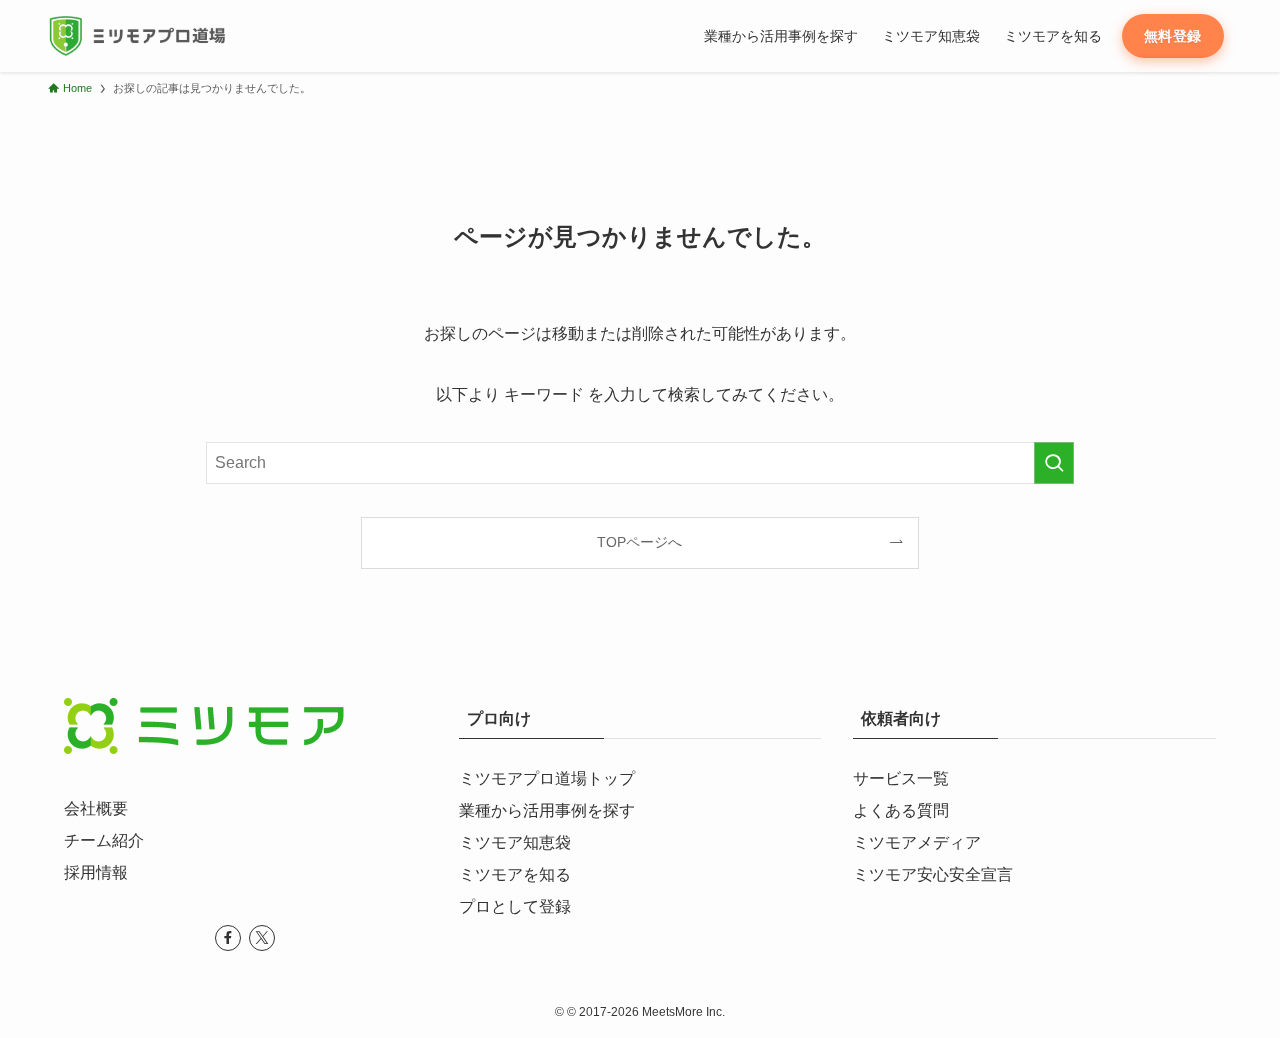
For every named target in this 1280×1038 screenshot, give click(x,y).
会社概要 (96, 808)
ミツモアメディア (917, 842)
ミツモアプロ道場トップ (547, 778)
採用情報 (96, 872)
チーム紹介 (104, 840)
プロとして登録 (515, 906)
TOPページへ (639, 542)
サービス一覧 (901, 778)
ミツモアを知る (515, 874)
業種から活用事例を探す (547, 810)
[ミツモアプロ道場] (136, 36)
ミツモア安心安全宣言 (933, 874)
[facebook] (228, 938)
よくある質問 (901, 810)
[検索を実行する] (1054, 463)
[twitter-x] (262, 938)
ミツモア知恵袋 (515, 842)
